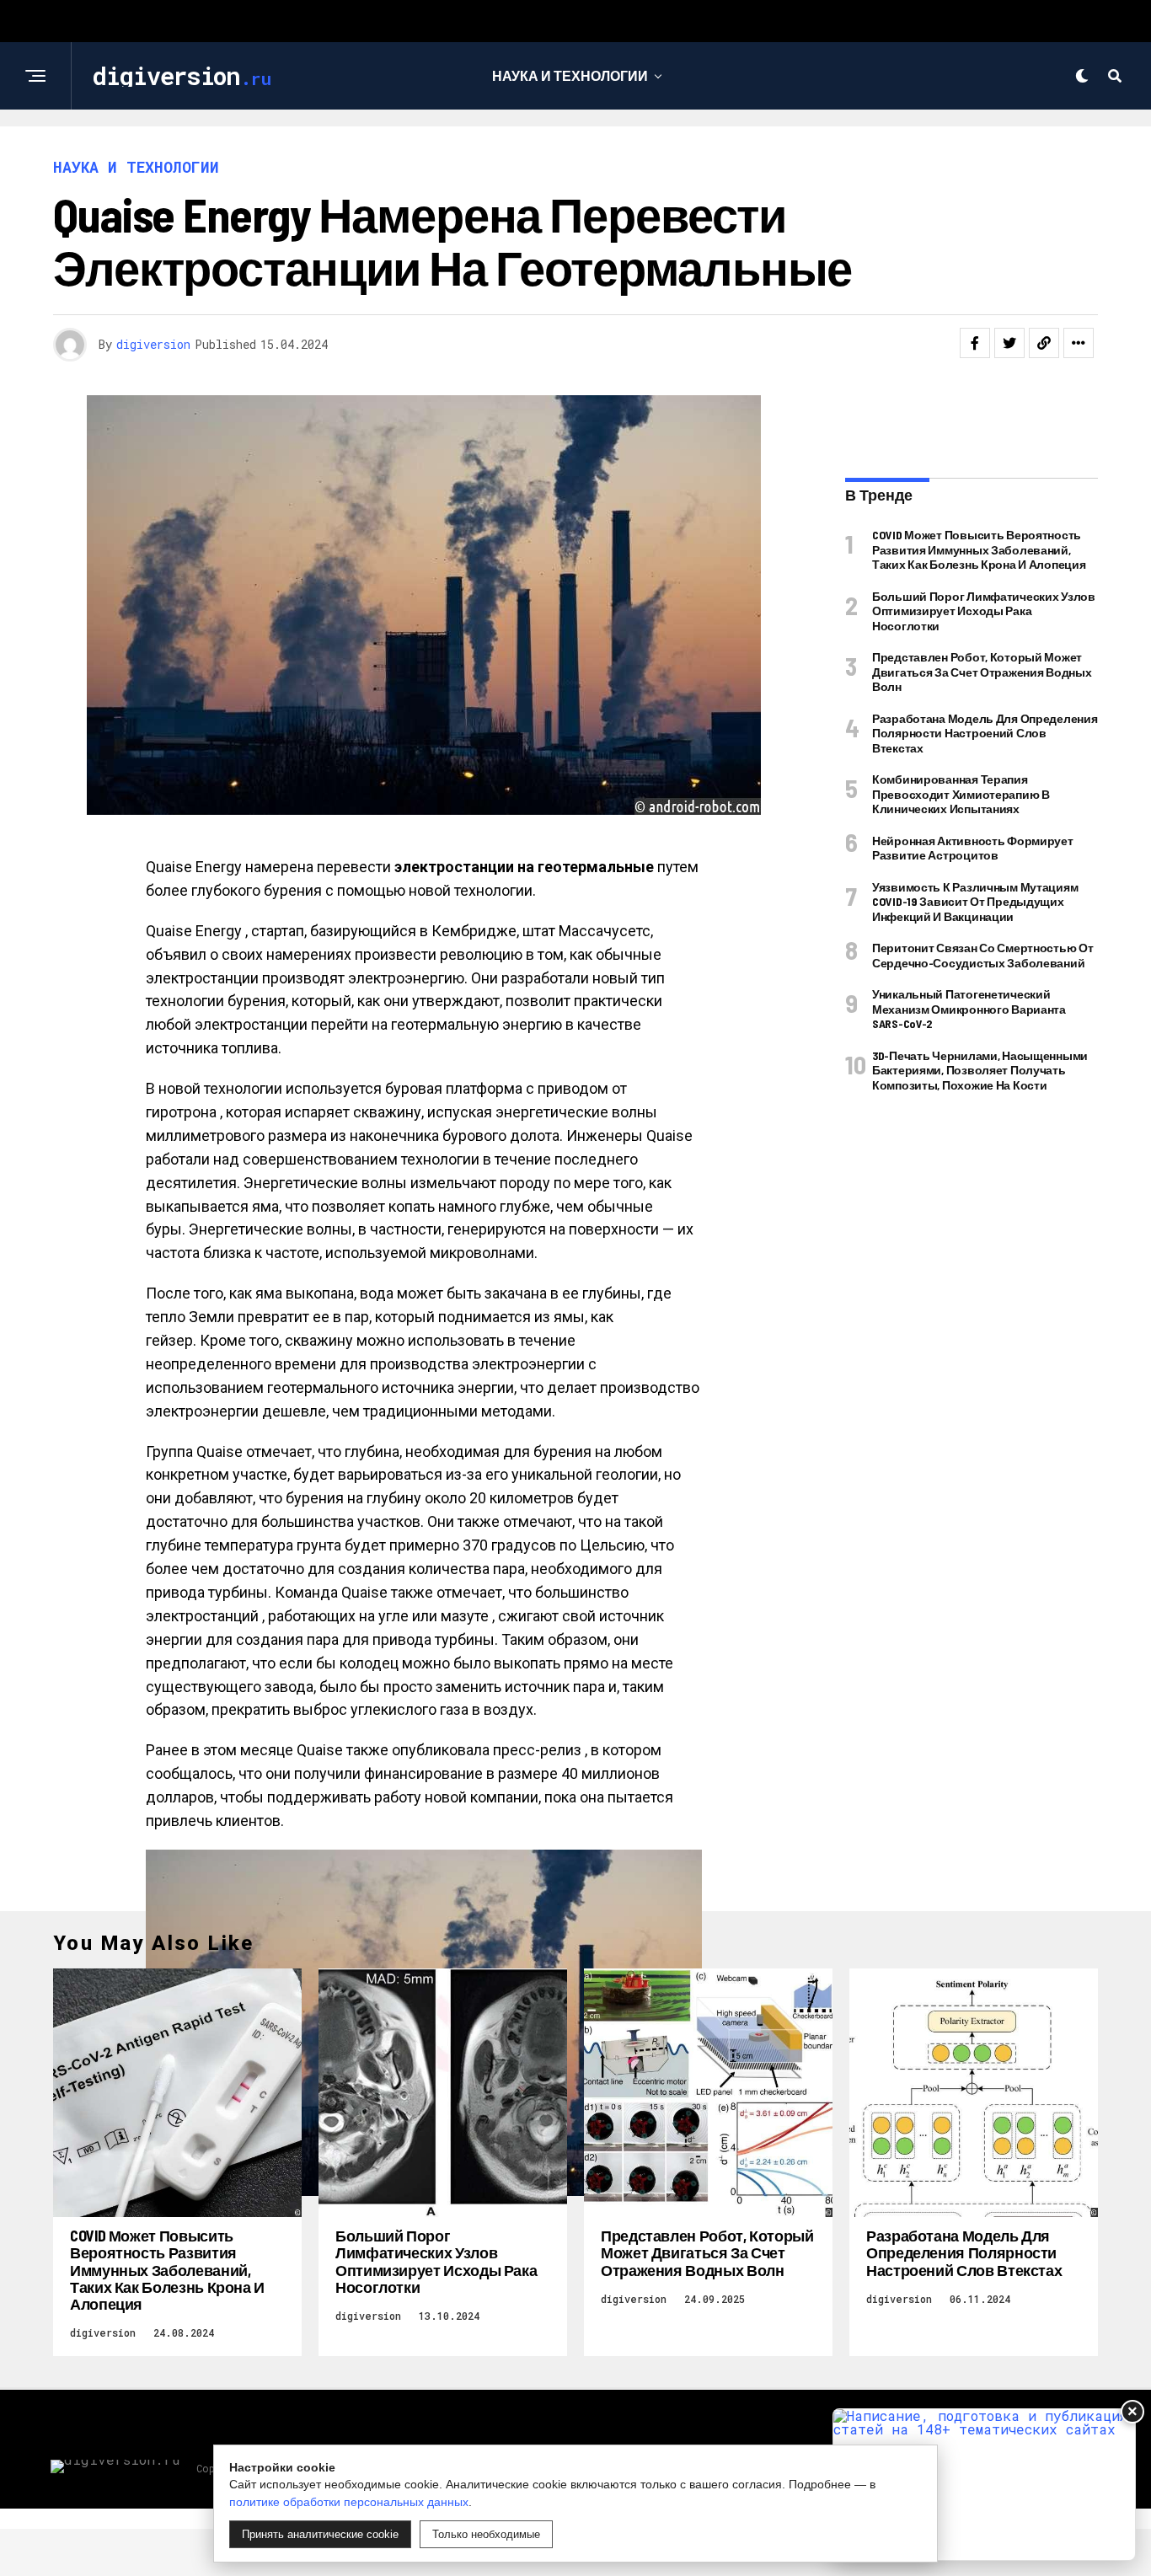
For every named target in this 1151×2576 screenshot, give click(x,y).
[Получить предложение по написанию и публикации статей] (984, 2485)
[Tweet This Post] (1009, 343)
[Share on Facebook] (975, 343)
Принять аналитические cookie (320, 2534)
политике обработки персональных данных (349, 2502)
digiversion (153, 344)
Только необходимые (486, 2534)
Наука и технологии (570, 75)
